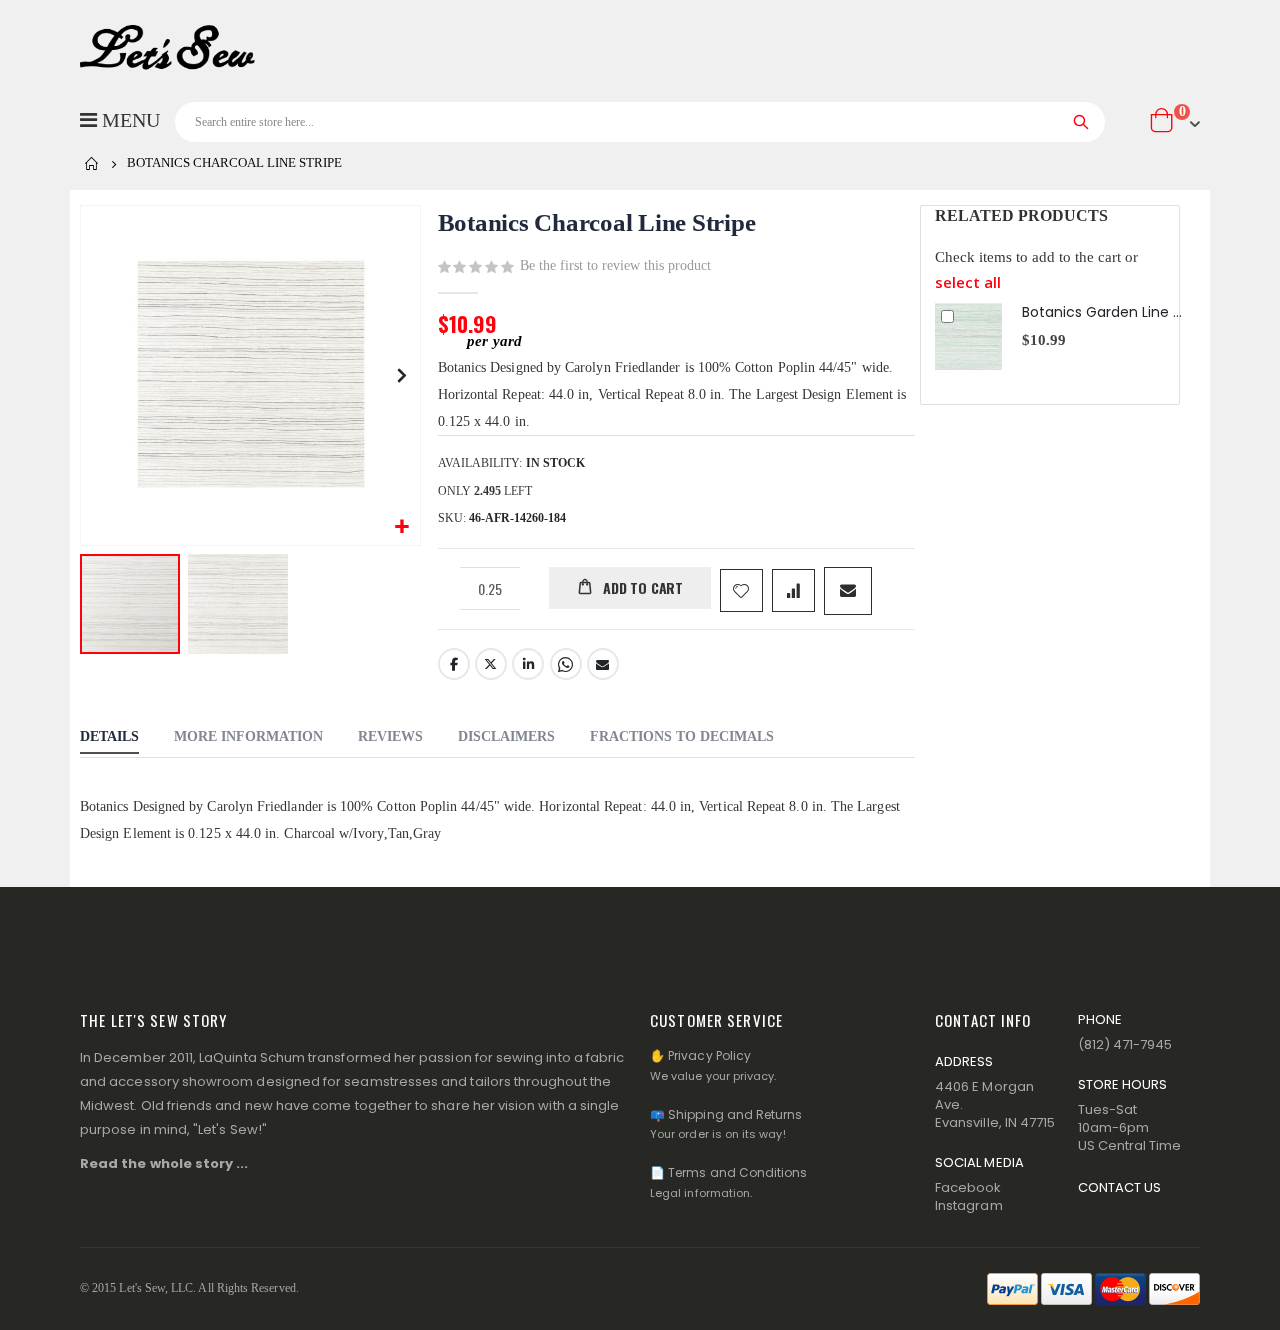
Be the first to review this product (615, 265)
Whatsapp (566, 664)
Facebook (454, 664)
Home (92, 164)
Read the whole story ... (164, 1163)
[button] (402, 527)
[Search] (1081, 122)
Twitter (491, 664)
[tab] (109, 739)
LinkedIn (528, 664)
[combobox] (640, 122)
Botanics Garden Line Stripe (1102, 312)
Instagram (969, 1205)
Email (603, 664)
